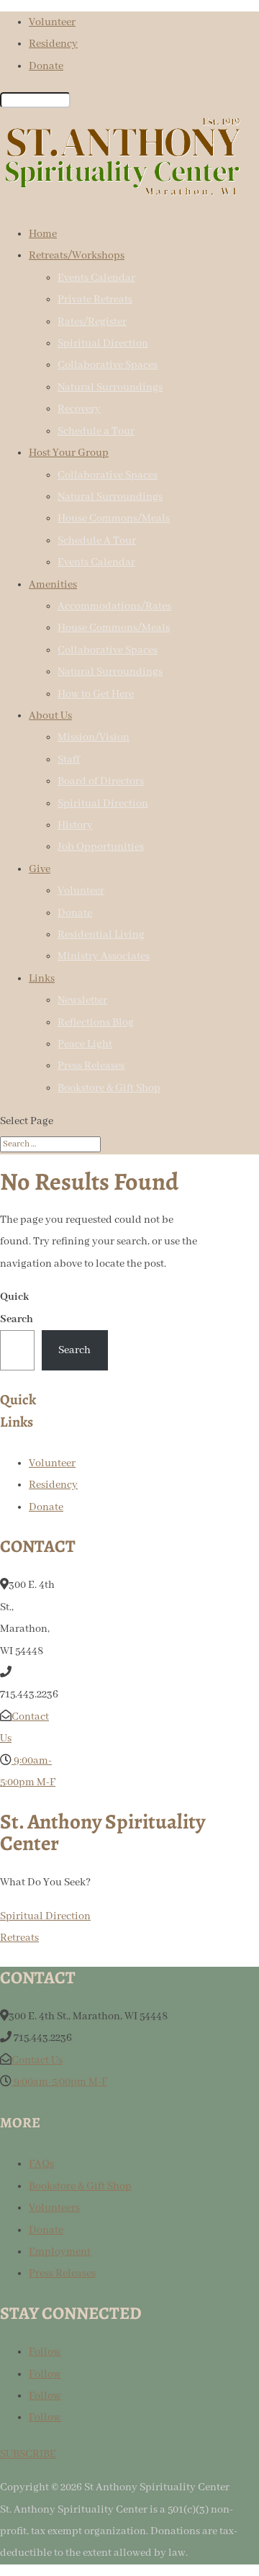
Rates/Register (92, 322)
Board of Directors (101, 781)
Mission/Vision (94, 737)
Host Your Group (69, 453)
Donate (46, 66)
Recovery (79, 409)
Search (74, 1350)
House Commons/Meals (114, 519)
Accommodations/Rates (114, 606)
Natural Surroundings (110, 387)
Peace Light (85, 1044)
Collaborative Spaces (108, 365)
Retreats (19, 1938)
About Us (50, 716)
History (75, 825)
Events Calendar (96, 278)
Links (42, 979)
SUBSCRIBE (28, 2454)
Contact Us (37, 2060)
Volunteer (52, 22)
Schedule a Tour (96, 431)
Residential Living (101, 935)
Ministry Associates (104, 956)
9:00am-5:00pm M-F (59, 2082)
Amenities (53, 585)
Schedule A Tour (97, 541)
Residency (53, 44)
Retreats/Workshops (77, 256)
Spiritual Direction (103, 344)
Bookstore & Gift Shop (109, 1088)
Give (40, 869)
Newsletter (82, 1000)
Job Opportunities (101, 847)
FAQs (41, 2164)
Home (43, 234)
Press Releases (91, 1066)
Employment (60, 2252)
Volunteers (54, 2208)
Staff (69, 760)
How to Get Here (96, 694)
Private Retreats (95, 300)
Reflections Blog (96, 1023)
